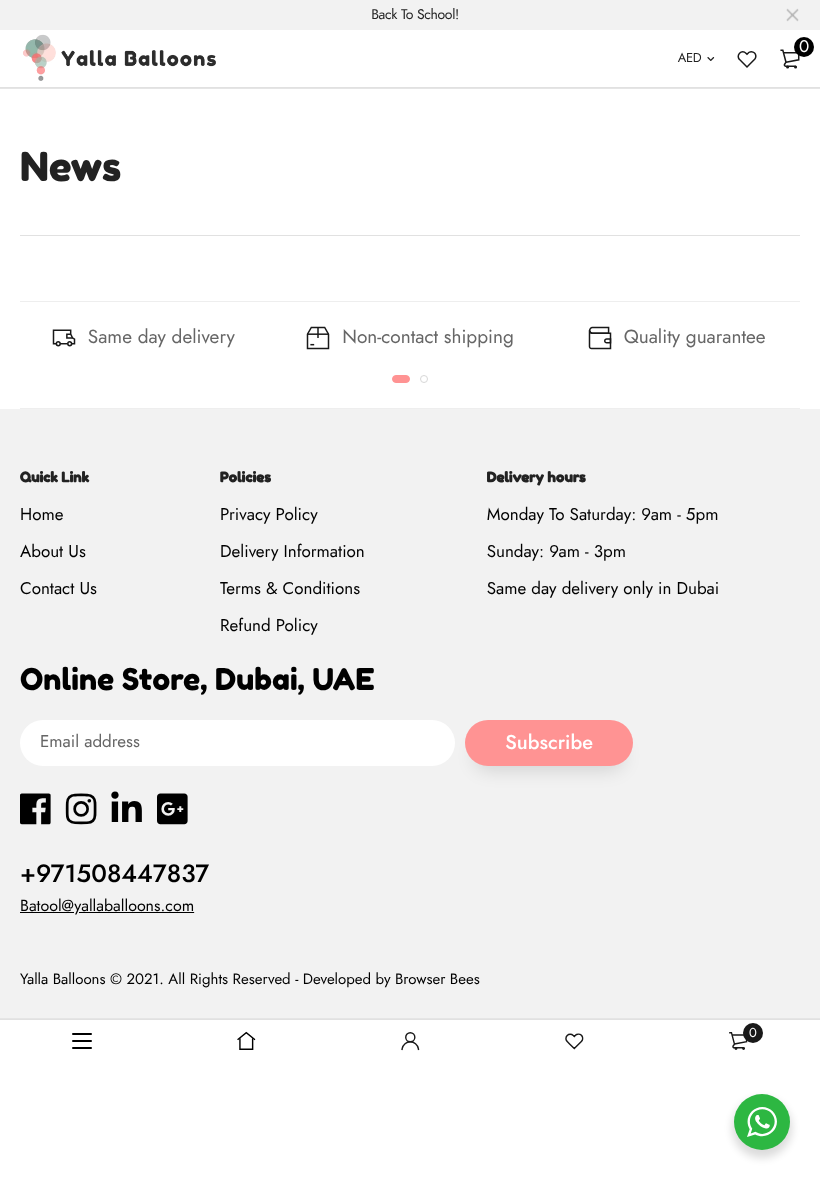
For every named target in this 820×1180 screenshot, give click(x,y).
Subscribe (549, 742)
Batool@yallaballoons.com (107, 906)
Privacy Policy (269, 515)
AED (690, 57)
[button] (401, 379)
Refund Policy (269, 626)
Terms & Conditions (290, 589)
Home (41, 515)
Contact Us (58, 589)
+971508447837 (114, 874)
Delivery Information (292, 552)
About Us (53, 552)
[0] (790, 59)
